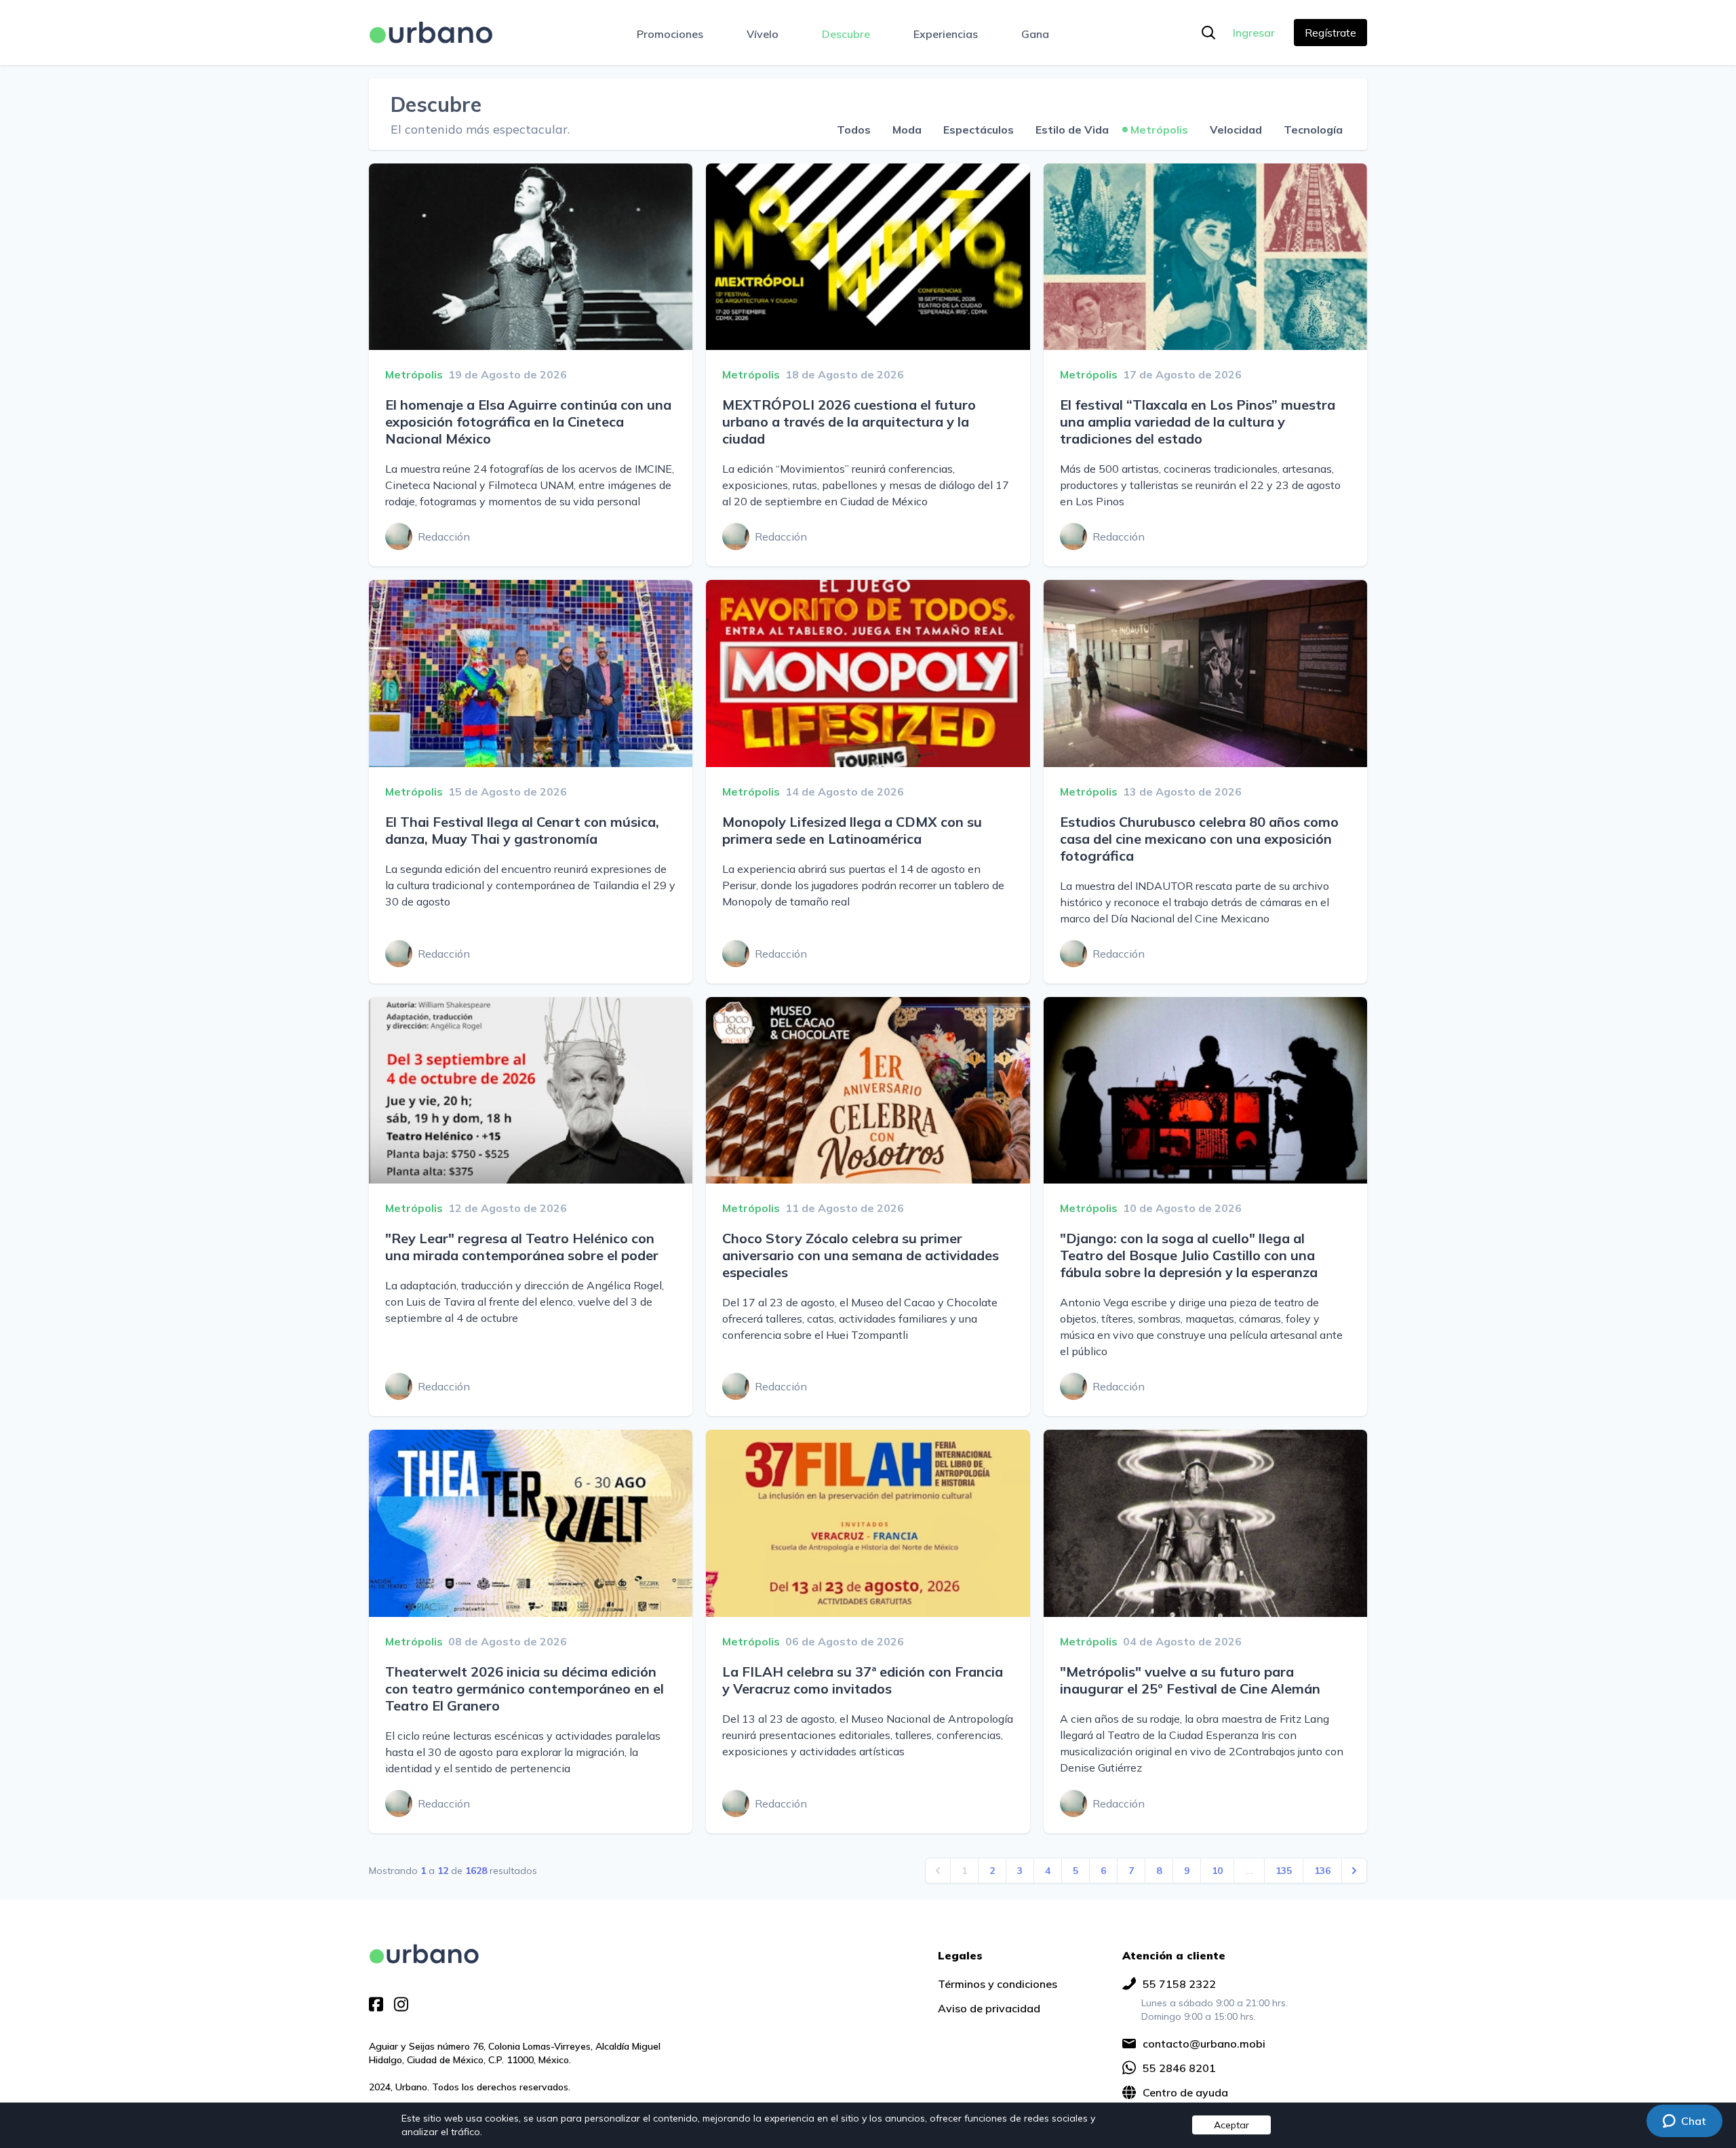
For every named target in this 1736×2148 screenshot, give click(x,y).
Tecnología (1313, 130)
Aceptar (1231, 2125)
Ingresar (1254, 33)
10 (1217, 1871)
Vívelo (763, 34)
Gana (1035, 34)
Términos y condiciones (998, 1984)
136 (1322, 1871)
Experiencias (946, 34)
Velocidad (1236, 130)
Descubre (846, 34)
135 (1284, 1871)
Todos (854, 130)
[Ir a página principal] (431, 33)
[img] (424, 1954)
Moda (907, 130)
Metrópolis (1159, 130)
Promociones (670, 34)
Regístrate (1330, 33)
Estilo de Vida (1072, 130)
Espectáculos (979, 130)
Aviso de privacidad (989, 2008)
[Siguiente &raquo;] (1354, 1871)
